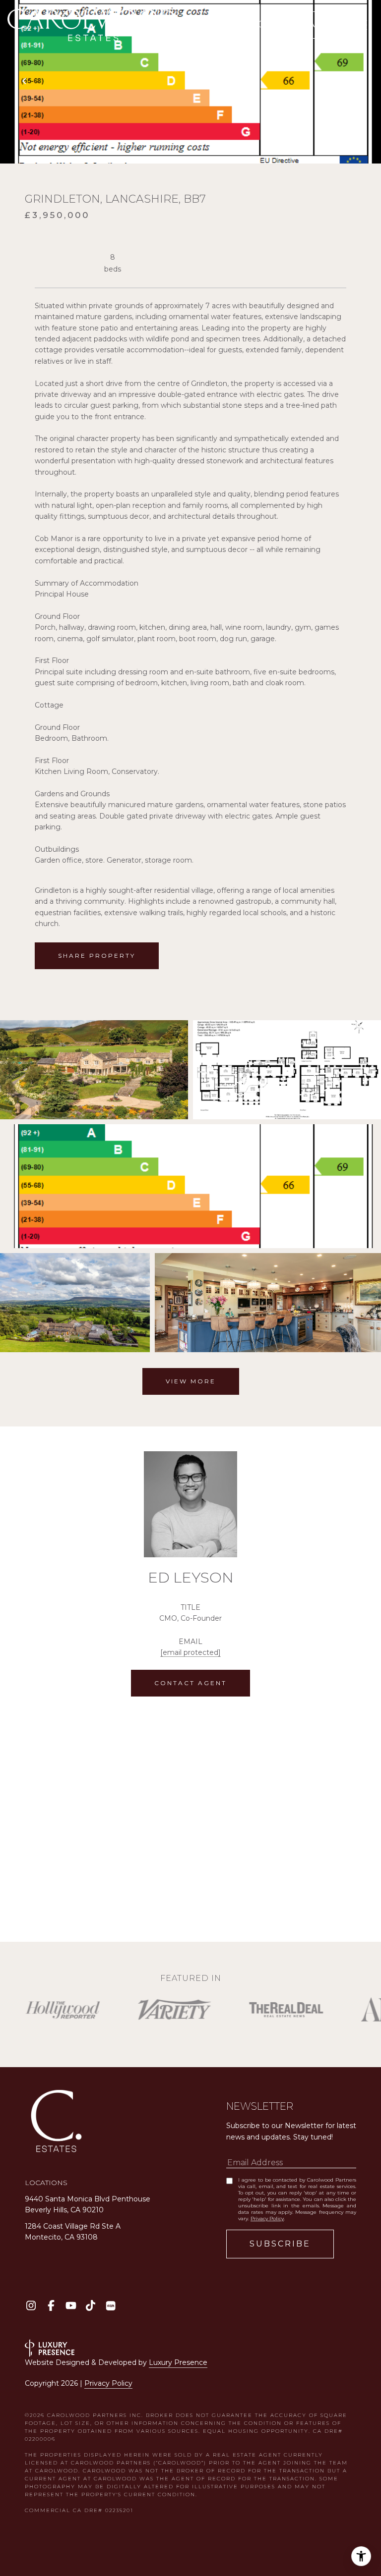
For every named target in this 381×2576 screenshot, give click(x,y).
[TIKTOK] (91, 2306)
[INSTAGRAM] (31, 2306)
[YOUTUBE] (71, 2306)
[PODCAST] (110, 2306)
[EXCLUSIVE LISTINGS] (265, 25)
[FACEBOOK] (51, 2306)
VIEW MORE (191, 1381)
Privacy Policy (267, 2219)
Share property (97, 956)
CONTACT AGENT (190, 1683)
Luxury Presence (178, 2362)
